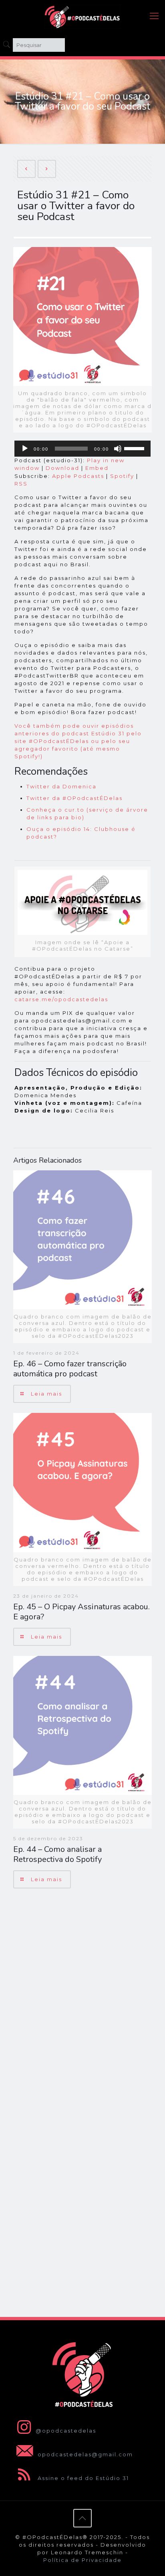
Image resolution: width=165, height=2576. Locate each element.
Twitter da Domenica (61, 786)
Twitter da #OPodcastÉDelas (74, 798)
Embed (97, 468)
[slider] (135, 448)
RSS (21, 484)
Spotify (122, 476)
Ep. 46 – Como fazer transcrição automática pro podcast (70, 1369)
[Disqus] (82, 1999)
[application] (82, 449)
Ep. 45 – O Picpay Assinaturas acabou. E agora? (81, 1612)
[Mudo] (118, 449)
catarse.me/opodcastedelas (61, 999)
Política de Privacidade (82, 2560)
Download (62, 468)
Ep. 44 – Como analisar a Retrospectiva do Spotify (57, 1854)
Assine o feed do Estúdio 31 (82, 2478)
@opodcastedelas (66, 2431)
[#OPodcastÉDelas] (82, 16)
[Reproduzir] (25, 449)
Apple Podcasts (78, 476)
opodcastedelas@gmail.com (84, 2454)
